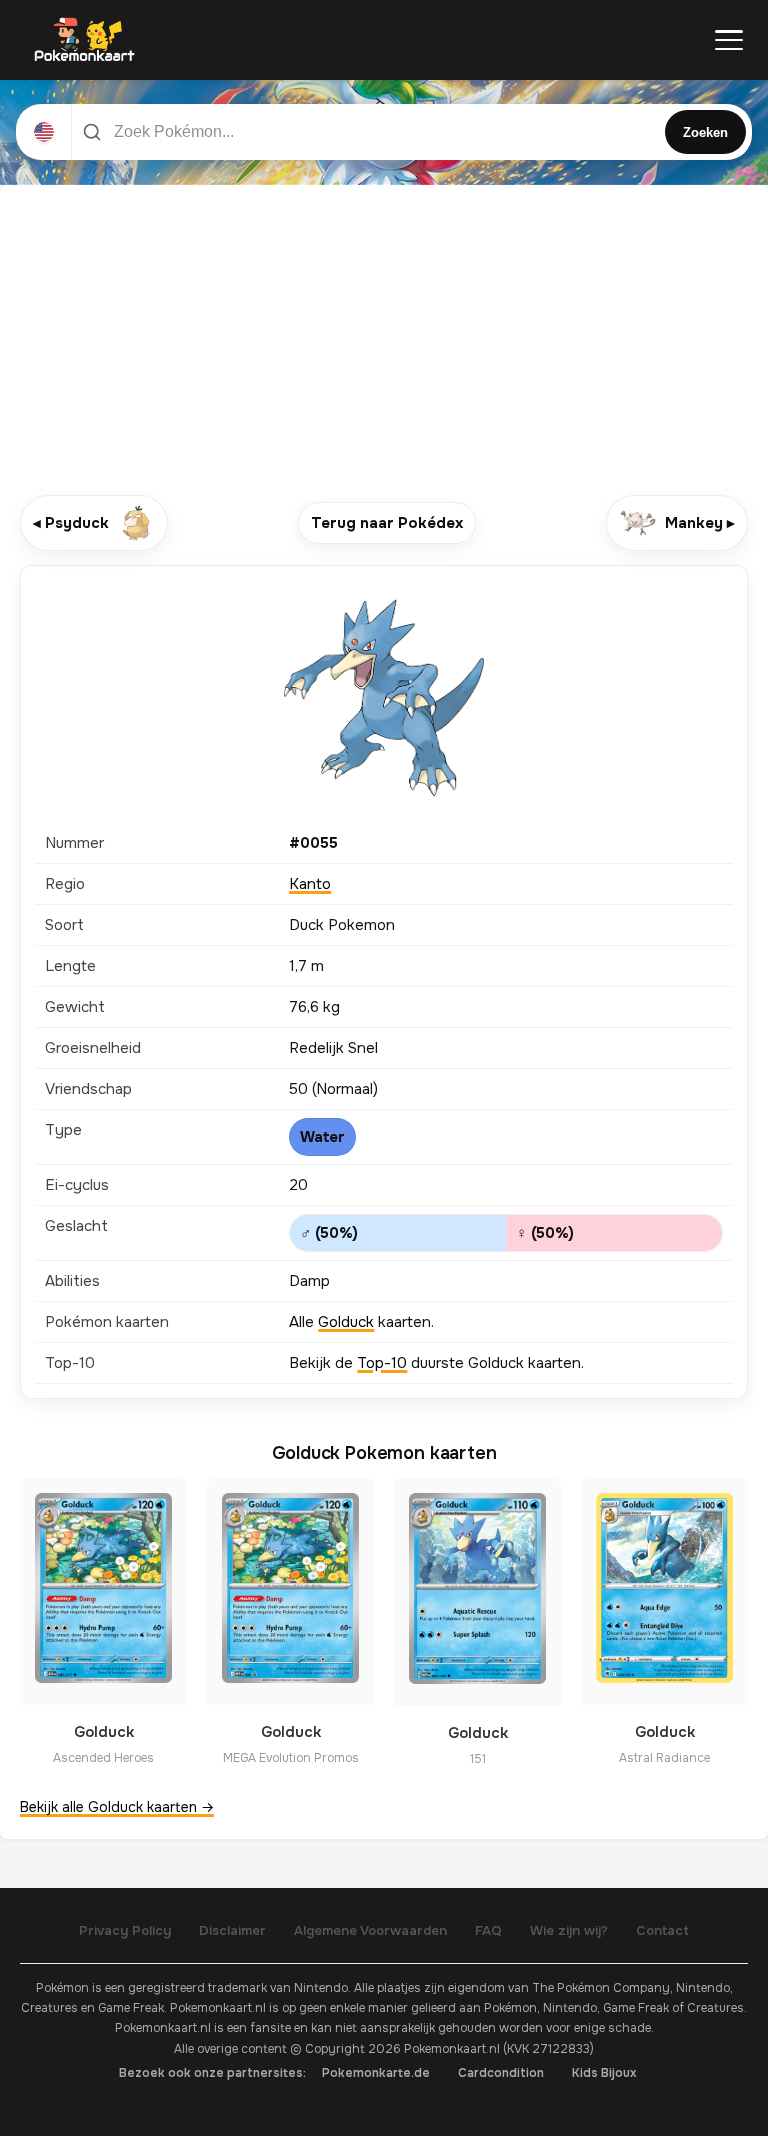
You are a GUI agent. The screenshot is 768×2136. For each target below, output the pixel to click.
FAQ (488, 1930)
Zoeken (705, 132)
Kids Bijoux (604, 2073)
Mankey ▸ (700, 523)
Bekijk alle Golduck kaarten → (117, 1807)
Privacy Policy (125, 1930)
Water (322, 1137)
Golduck (346, 1322)
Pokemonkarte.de (376, 2073)
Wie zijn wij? (569, 1930)
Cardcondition (501, 2073)
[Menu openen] (729, 40)
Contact (662, 1930)
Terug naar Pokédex (387, 523)
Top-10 (382, 1363)
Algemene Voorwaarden (370, 1930)
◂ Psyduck (71, 523)
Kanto (310, 884)
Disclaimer (232, 1930)
